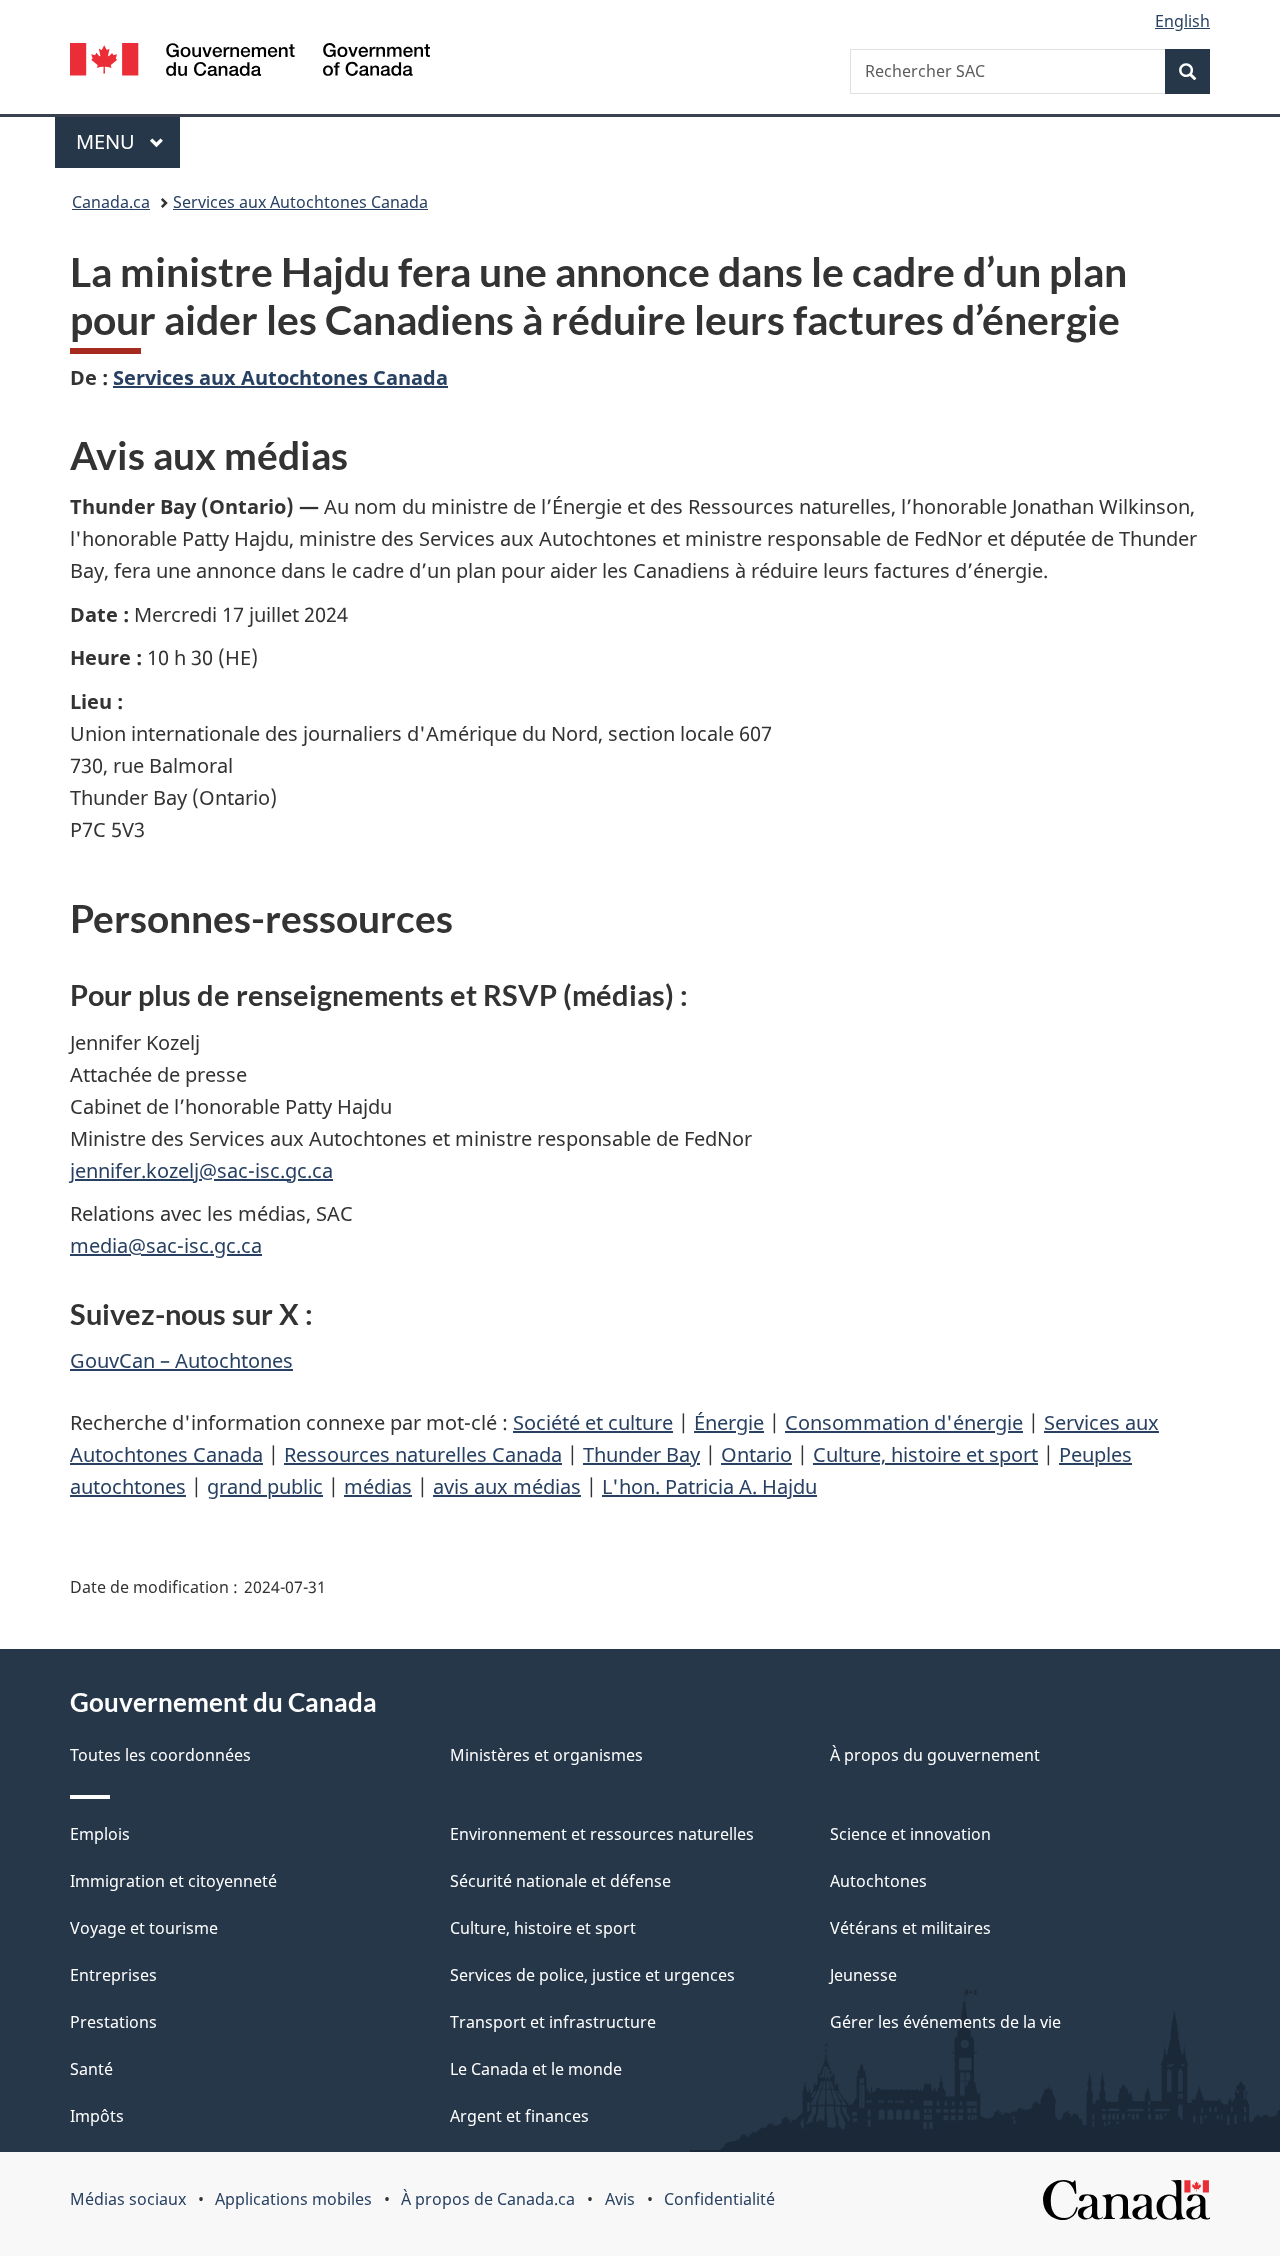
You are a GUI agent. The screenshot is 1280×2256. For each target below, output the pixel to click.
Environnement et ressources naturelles (602, 1834)
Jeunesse (863, 1975)
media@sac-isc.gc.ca (166, 1245)
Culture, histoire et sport (925, 1454)
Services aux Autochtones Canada (300, 202)
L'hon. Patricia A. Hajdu (709, 1486)
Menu (128, 141)
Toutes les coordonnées (160, 1755)
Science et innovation (910, 1834)
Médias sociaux (128, 2199)
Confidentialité (719, 2199)
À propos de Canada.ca (488, 2199)
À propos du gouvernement (935, 1755)
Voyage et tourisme (144, 1928)
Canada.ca (111, 202)
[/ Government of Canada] (250, 62)
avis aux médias (507, 1486)
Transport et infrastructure (553, 2022)
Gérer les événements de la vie (945, 2022)
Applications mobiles (293, 2199)
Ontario (756, 1454)
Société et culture (593, 1422)
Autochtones (878, 1881)
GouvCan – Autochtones (181, 1360)
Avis (620, 2199)
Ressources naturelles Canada (423, 1454)
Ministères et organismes (546, 1755)
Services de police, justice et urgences (592, 1975)
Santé (91, 2069)
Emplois (100, 1834)
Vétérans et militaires (910, 1928)
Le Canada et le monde (536, 2069)
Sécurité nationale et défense (560, 1881)
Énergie (729, 1422)
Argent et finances (519, 2116)
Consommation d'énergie (904, 1422)
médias (378, 1486)
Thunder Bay (641, 1454)
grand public (265, 1486)
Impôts (97, 2116)
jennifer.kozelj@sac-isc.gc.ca (201, 1170)
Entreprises (113, 1975)
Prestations (113, 2022)
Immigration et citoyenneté (173, 1881)
